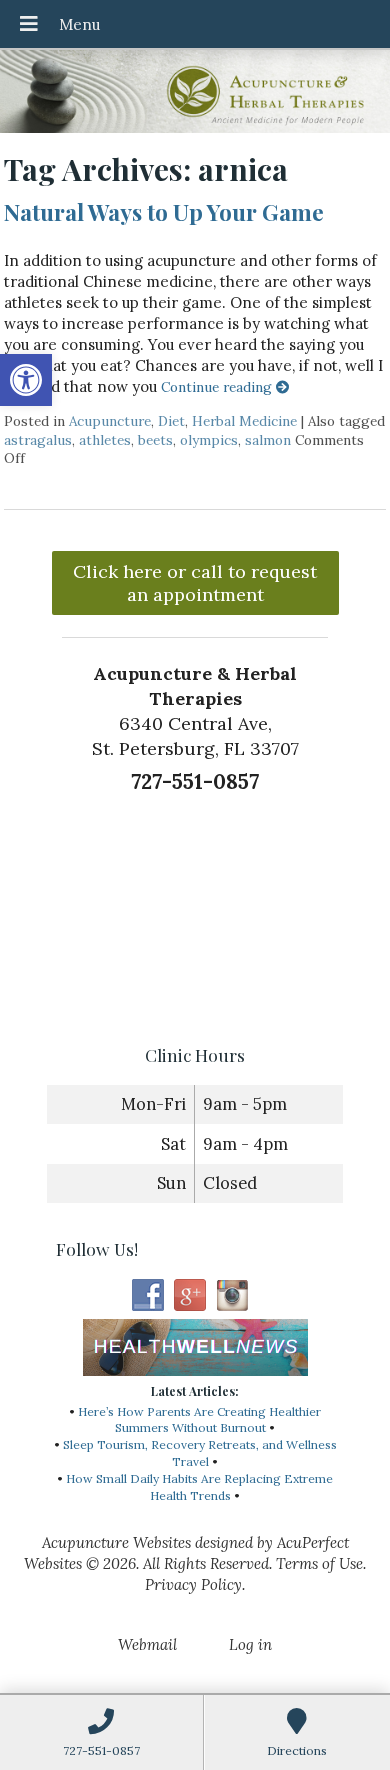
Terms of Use (319, 1563)
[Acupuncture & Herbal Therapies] (195, 93)
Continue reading (218, 387)
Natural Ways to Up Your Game (164, 212)
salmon (268, 440)
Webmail (147, 1644)
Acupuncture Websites (116, 1542)
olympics (209, 440)
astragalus (38, 440)
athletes (105, 440)
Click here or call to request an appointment (195, 583)
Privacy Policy (193, 1584)
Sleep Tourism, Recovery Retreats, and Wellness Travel (200, 1453)
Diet (171, 421)
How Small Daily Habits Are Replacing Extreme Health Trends (199, 1487)
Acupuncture (110, 421)
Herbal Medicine (244, 421)
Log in (250, 1644)
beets (155, 440)
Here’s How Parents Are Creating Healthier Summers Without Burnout (199, 1420)
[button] (26, 380)
